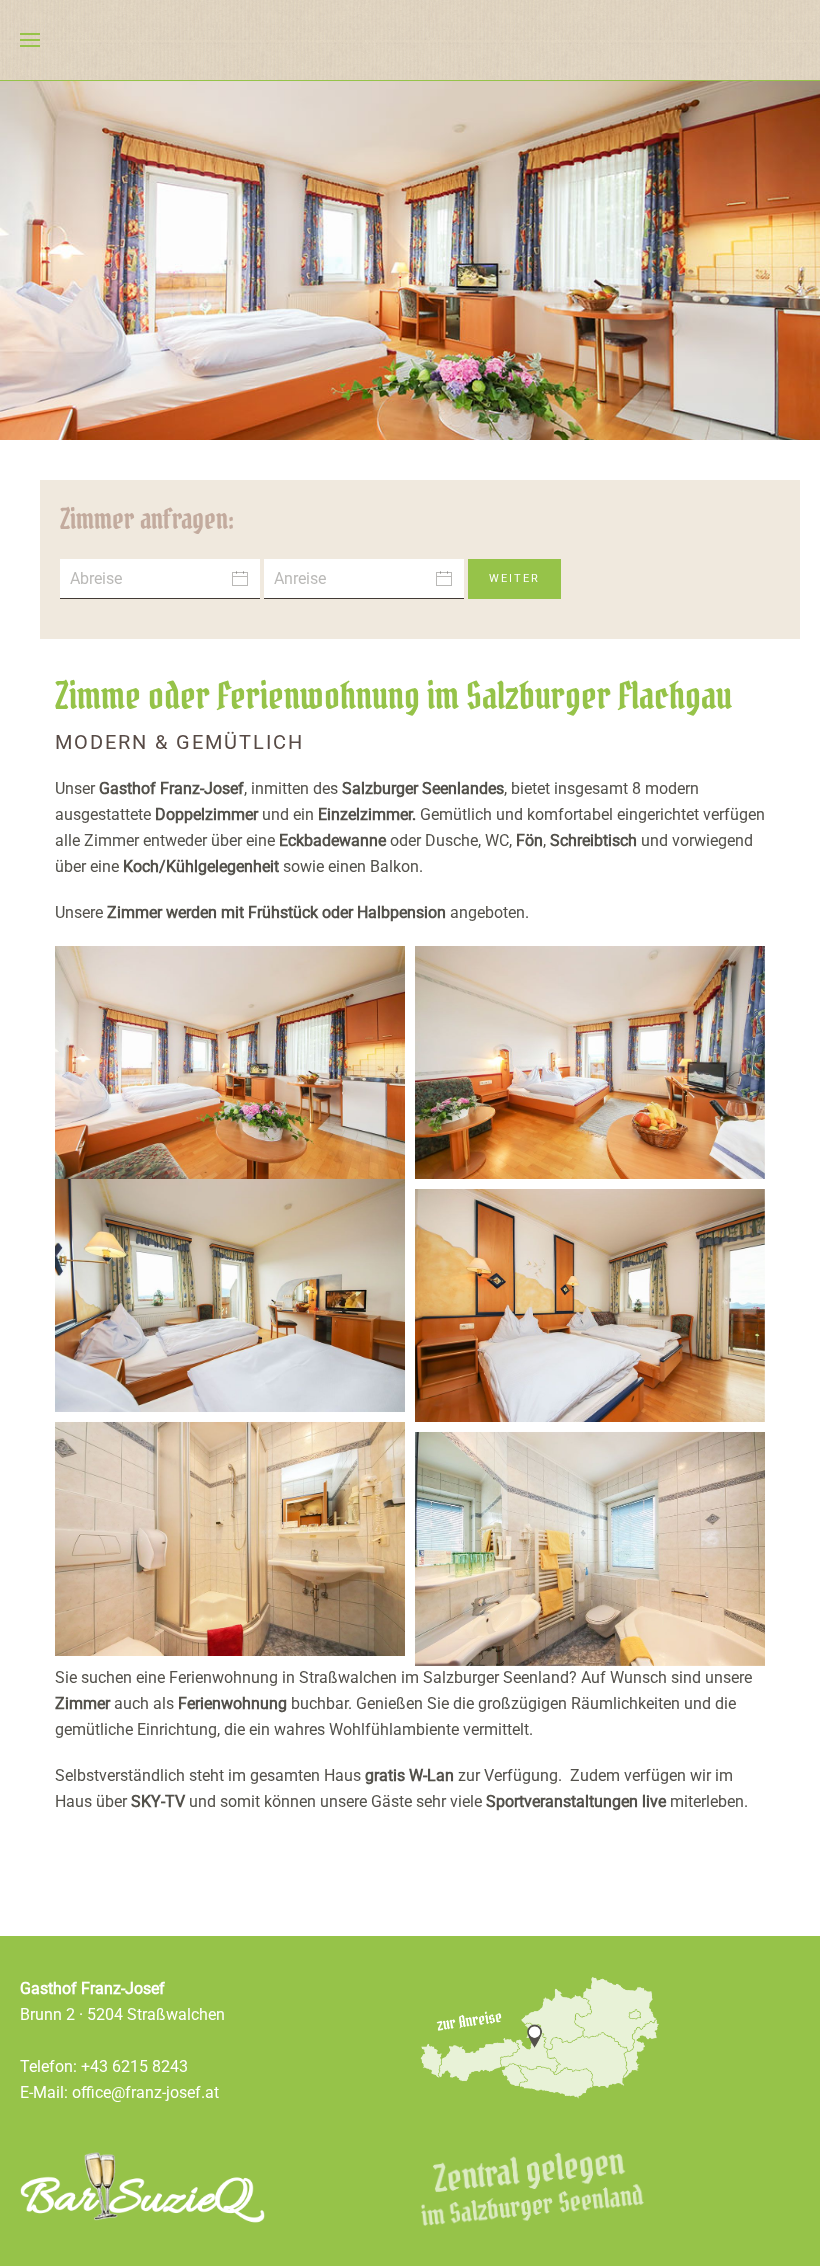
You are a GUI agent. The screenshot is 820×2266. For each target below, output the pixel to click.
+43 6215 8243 (134, 2066)
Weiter (514, 578)
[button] (30, 40)
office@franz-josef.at (145, 2092)
